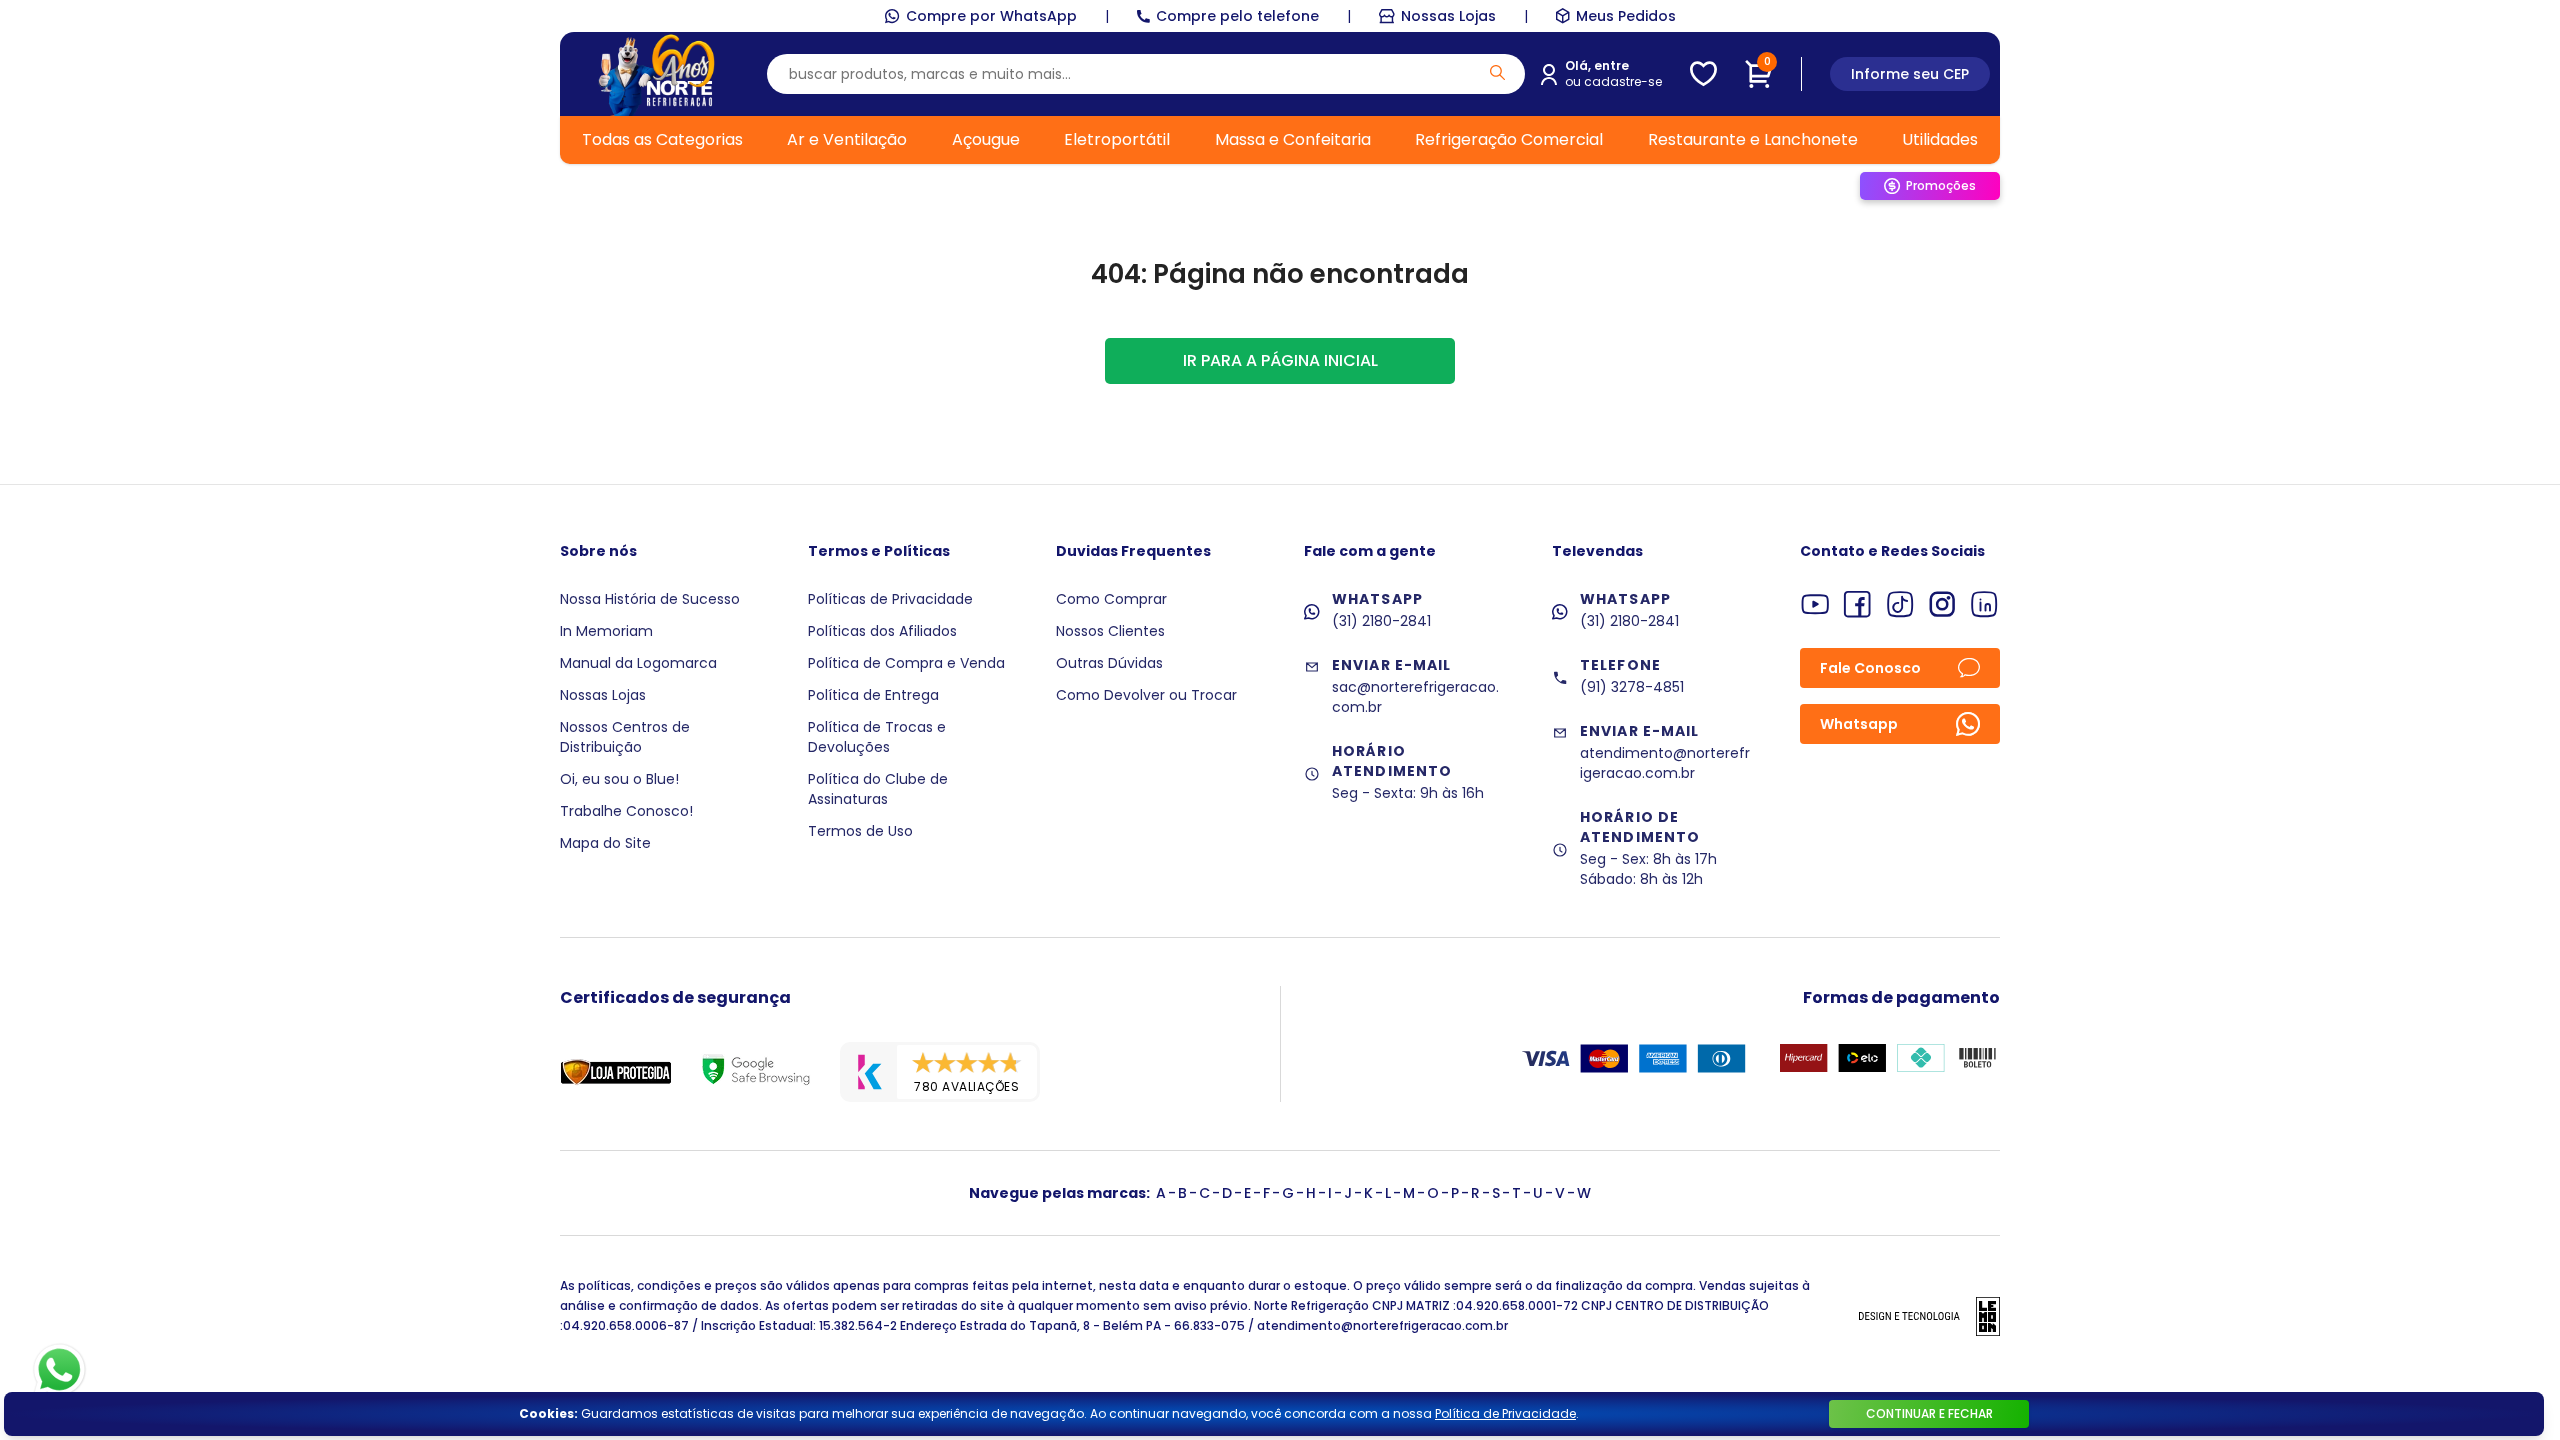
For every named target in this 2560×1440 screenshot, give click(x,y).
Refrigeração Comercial (1509, 139)
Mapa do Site (605, 843)
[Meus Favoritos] (1703, 74)
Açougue (986, 139)
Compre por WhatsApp (991, 16)
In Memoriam (606, 631)
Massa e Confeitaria (1293, 139)
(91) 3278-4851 (1632, 687)
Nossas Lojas (1448, 16)
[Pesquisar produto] (1497, 72)
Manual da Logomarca (638, 663)
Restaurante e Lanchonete (1753, 139)
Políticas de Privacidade (890, 599)
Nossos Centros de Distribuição (625, 737)
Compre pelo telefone (1237, 16)
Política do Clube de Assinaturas (878, 789)
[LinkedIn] (1984, 604)
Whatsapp (1859, 724)
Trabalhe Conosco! (626, 811)
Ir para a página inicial (1280, 360)
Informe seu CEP (1910, 74)
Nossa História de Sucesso (650, 599)
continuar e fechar (1929, 1413)
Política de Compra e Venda (906, 663)
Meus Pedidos (1626, 16)
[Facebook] (1857, 604)
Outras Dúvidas (1109, 663)
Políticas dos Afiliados (882, 631)
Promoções (1941, 185)
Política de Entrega (873, 695)
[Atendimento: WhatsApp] (59, 1370)
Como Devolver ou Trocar (1146, 695)
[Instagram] (1942, 604)
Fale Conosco (1870, 668)
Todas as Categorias (662, 139)
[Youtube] (1815, 604)
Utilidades (1940, 139)
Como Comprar (1111, 599)
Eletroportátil (1117, 139)
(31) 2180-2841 (1381, 621)
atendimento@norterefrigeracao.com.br (1665, 763)
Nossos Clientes (1110, 631)
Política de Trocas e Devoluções (877, 737)
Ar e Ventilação (847, 139)
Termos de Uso (860, 831)
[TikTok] (1900, 604)
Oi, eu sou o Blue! (619, 779)
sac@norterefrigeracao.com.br (1415, 697)
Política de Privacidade (1505, 1413)
